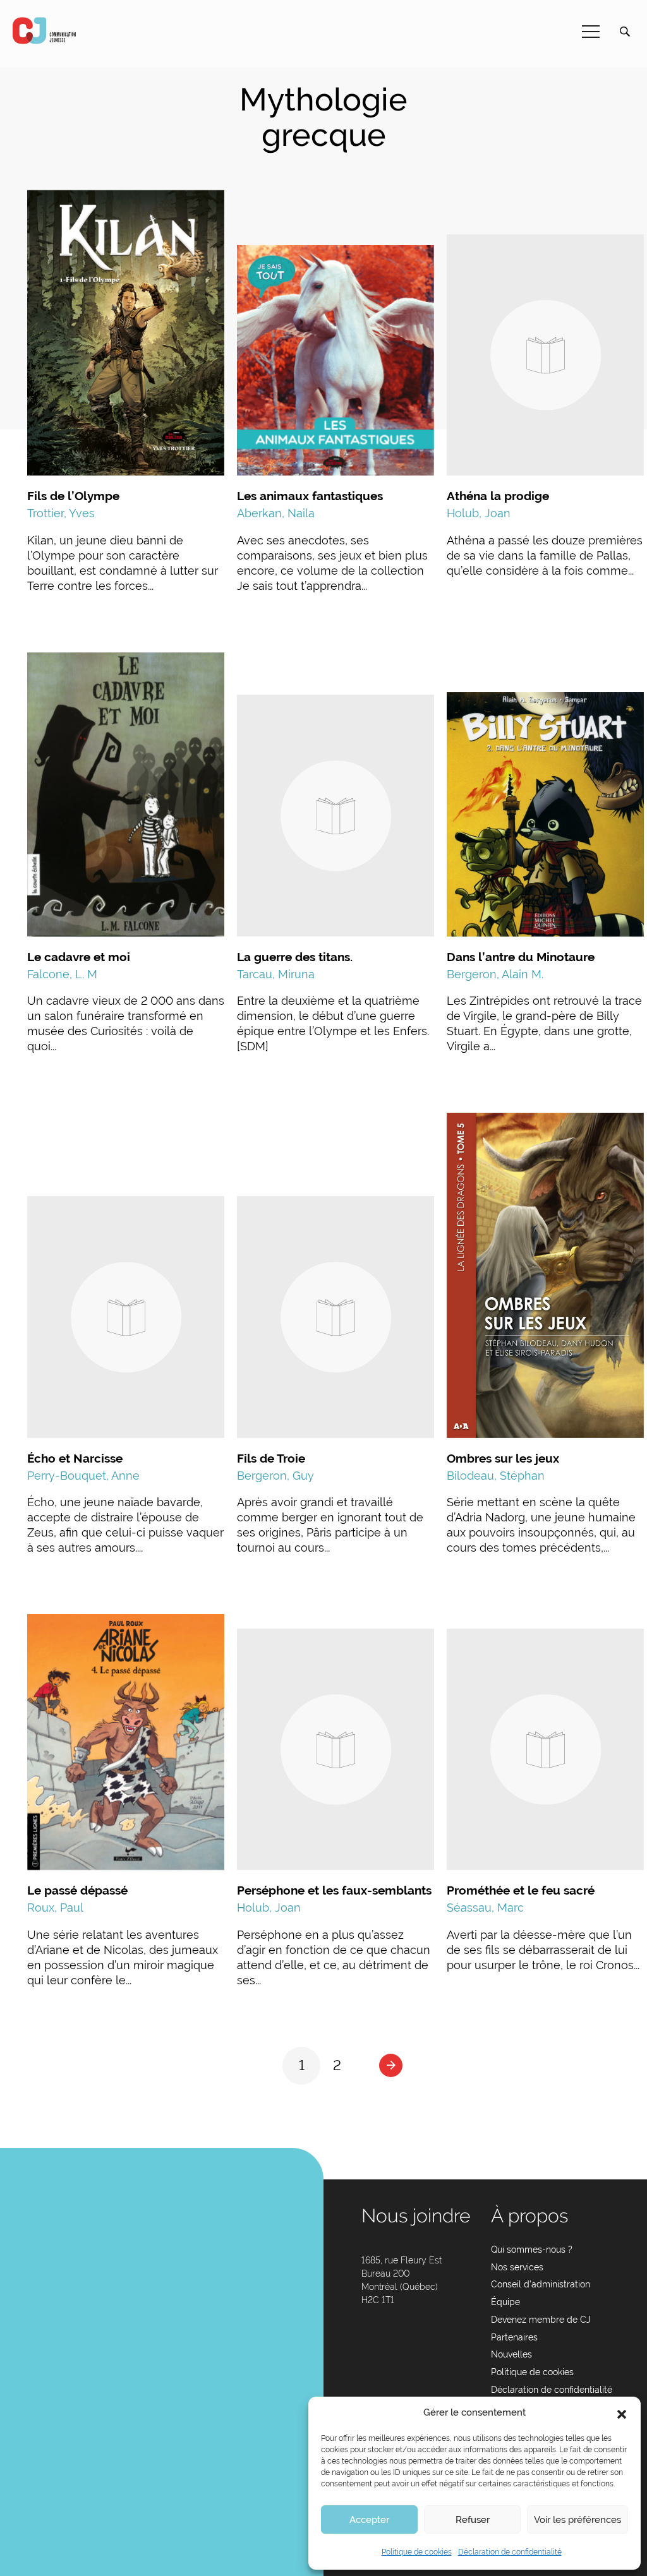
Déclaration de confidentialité (510, 2552)
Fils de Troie (271, 1458)
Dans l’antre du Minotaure (521, 957)
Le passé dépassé (77, 1890)
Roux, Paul (55, 1908)
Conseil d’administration (541, 2284)
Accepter (369, 2520)
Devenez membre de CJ (541, 2320)
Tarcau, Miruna (276, 974)
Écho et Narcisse (75, 1458)
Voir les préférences (577, 2520)
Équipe (505, 2302)
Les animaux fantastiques (310, 496)
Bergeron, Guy (275, 1476)
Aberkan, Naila (276, 513)
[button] (622, 2413)
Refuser (473, 2520)
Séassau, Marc (485, 1908)
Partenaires (514, 2337)
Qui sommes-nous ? (532, 2250)
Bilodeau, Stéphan (496, 1476)
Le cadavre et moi (79, 957)
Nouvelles (511, 2354)
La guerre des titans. (295, 957)
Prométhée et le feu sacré (521, 1890)
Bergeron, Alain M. (495, 974)
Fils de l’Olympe (73, 496)
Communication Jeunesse (44, 31)
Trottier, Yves (61, 513)
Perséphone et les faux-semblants (334, 1890)
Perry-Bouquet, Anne (83, 1476)
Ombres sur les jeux (503, 1458)
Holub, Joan (479, 513)
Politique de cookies (417, 2552)
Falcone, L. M (62, 974)
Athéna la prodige (498, 496)
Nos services (517, 2267)
